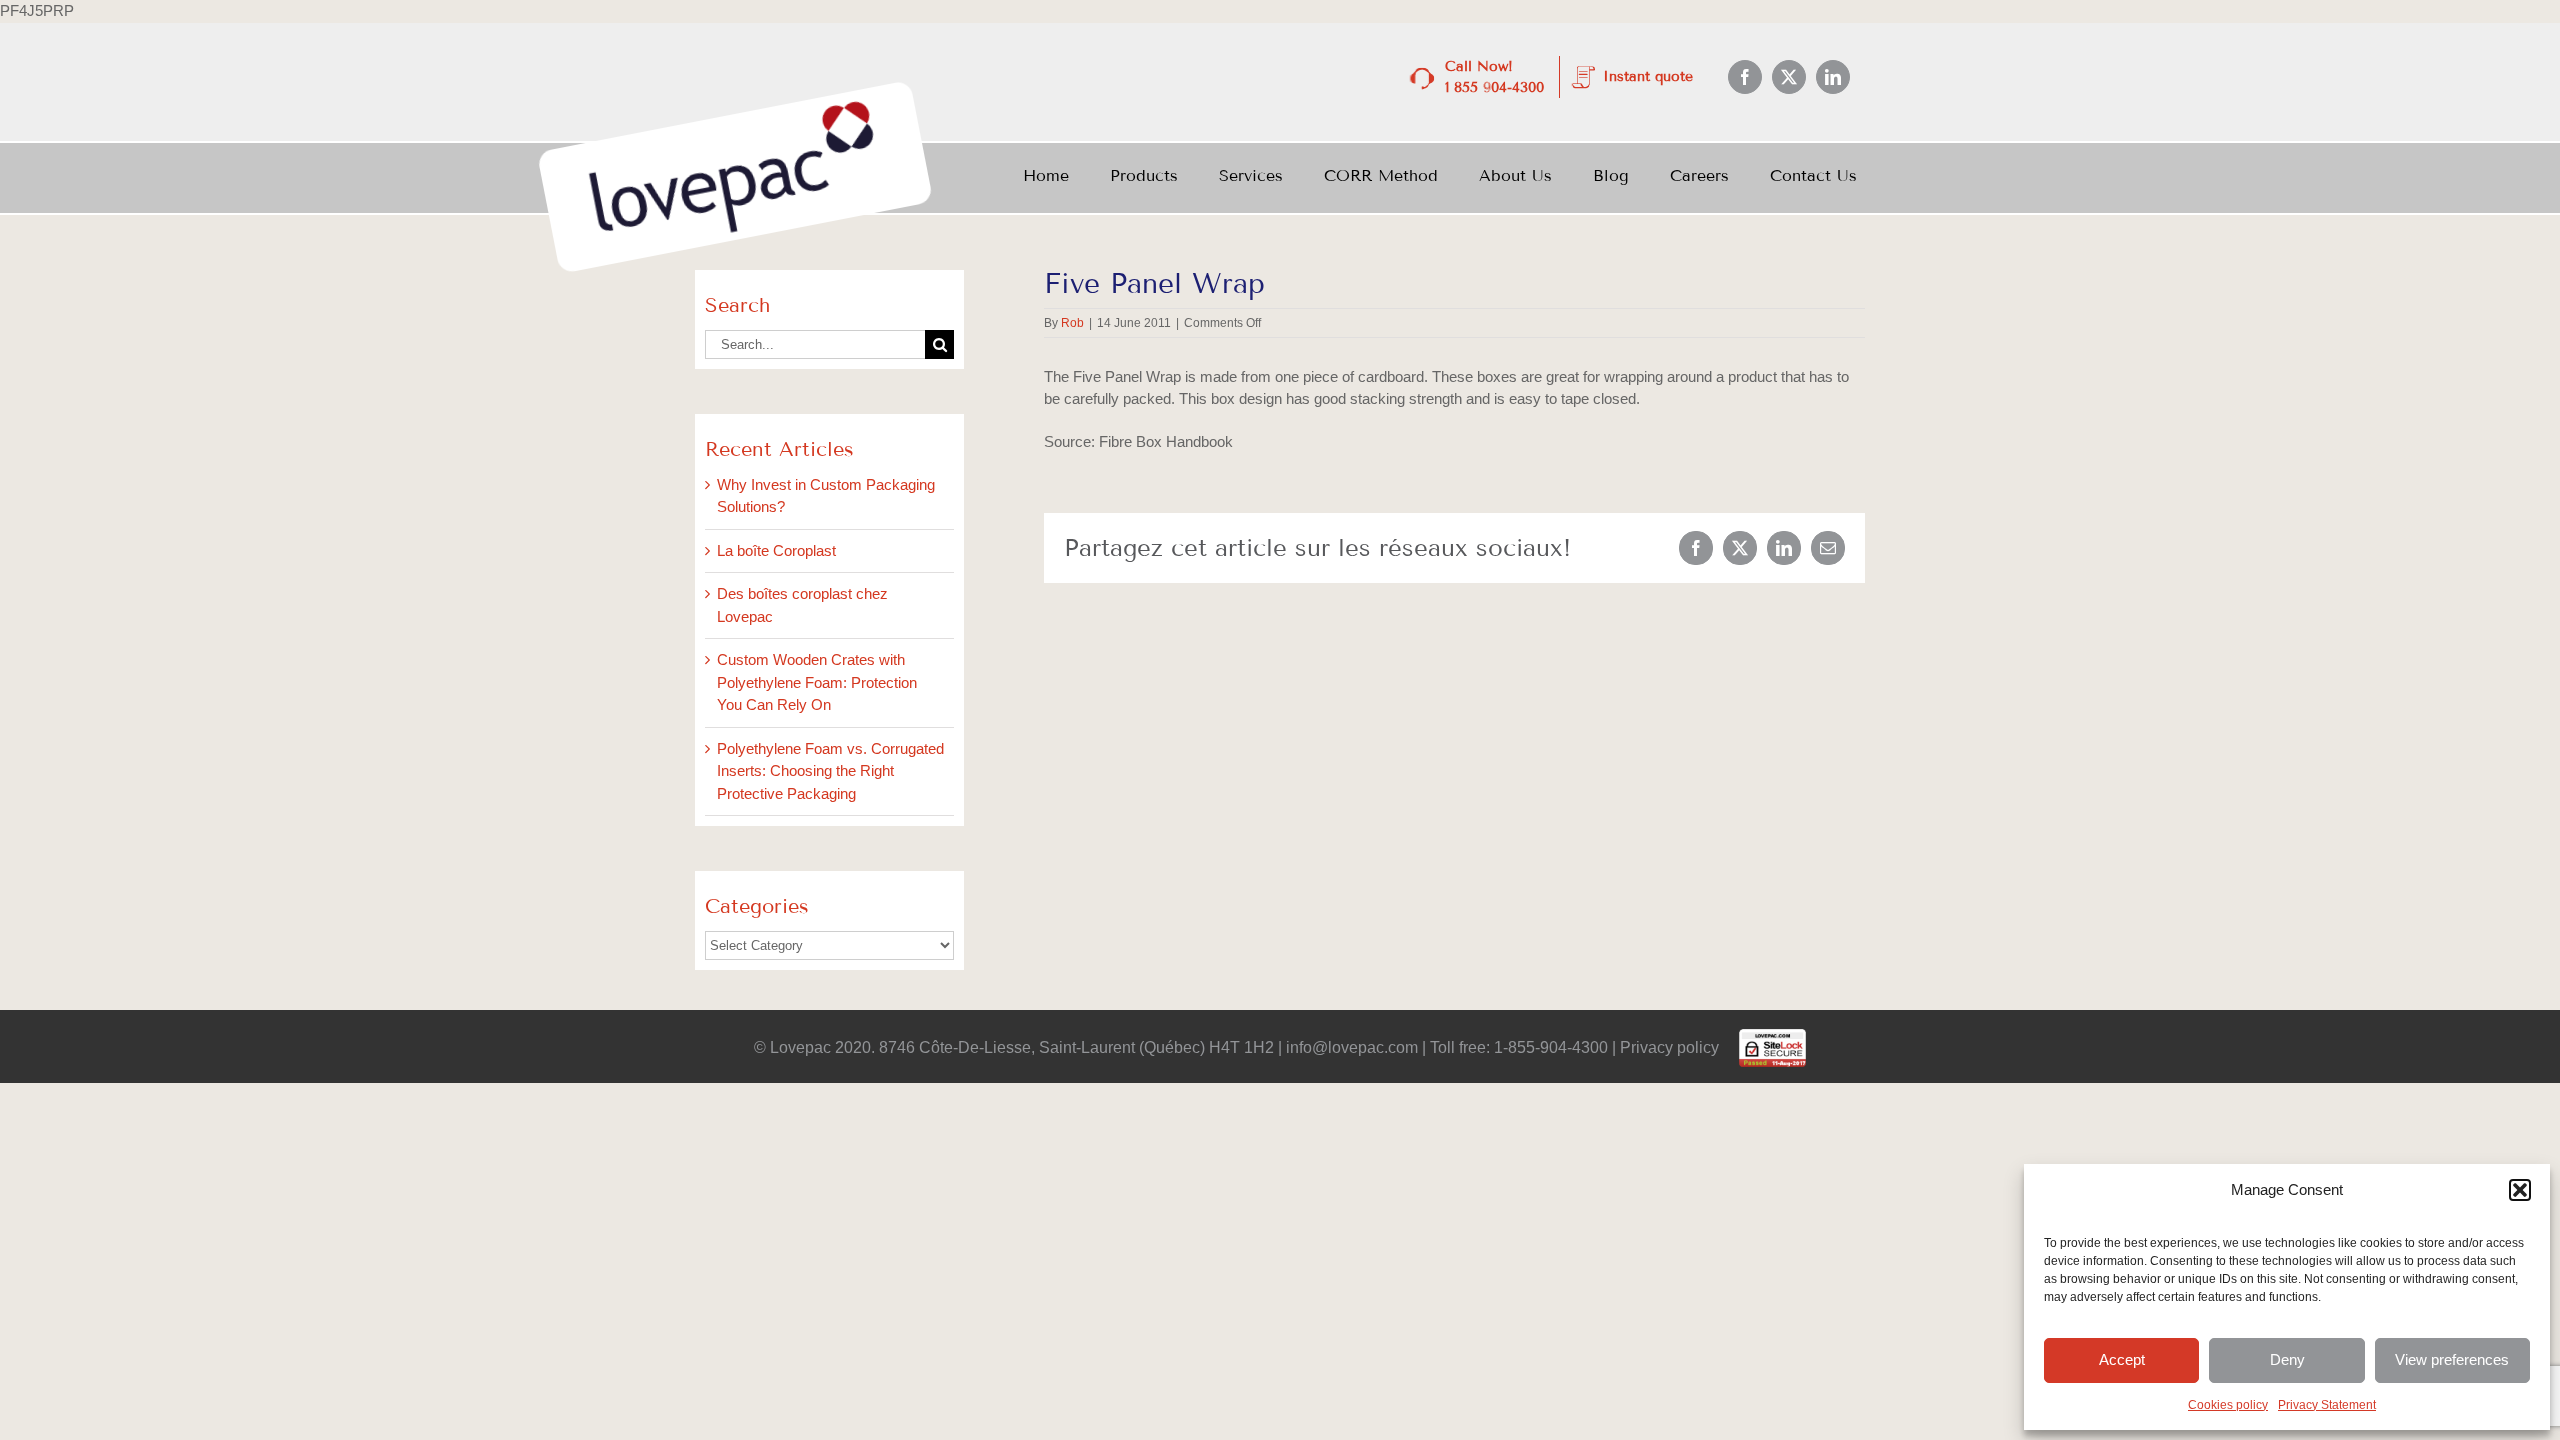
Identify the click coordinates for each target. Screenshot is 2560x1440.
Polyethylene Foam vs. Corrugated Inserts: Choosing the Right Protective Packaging (830, 771)
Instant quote (1648, 76)
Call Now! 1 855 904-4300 (1494, 77)
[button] (2520, 1190)
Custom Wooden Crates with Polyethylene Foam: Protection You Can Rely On (817, 682)
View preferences (2452, 1359)
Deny (2287, 1359)
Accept (2122, 1359)
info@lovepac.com (1352, 1047)
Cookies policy (2228, 1405)
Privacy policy (1667, 1047)
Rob (1072, 323)
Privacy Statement (2327, 1405)
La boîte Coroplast (776, 550)
